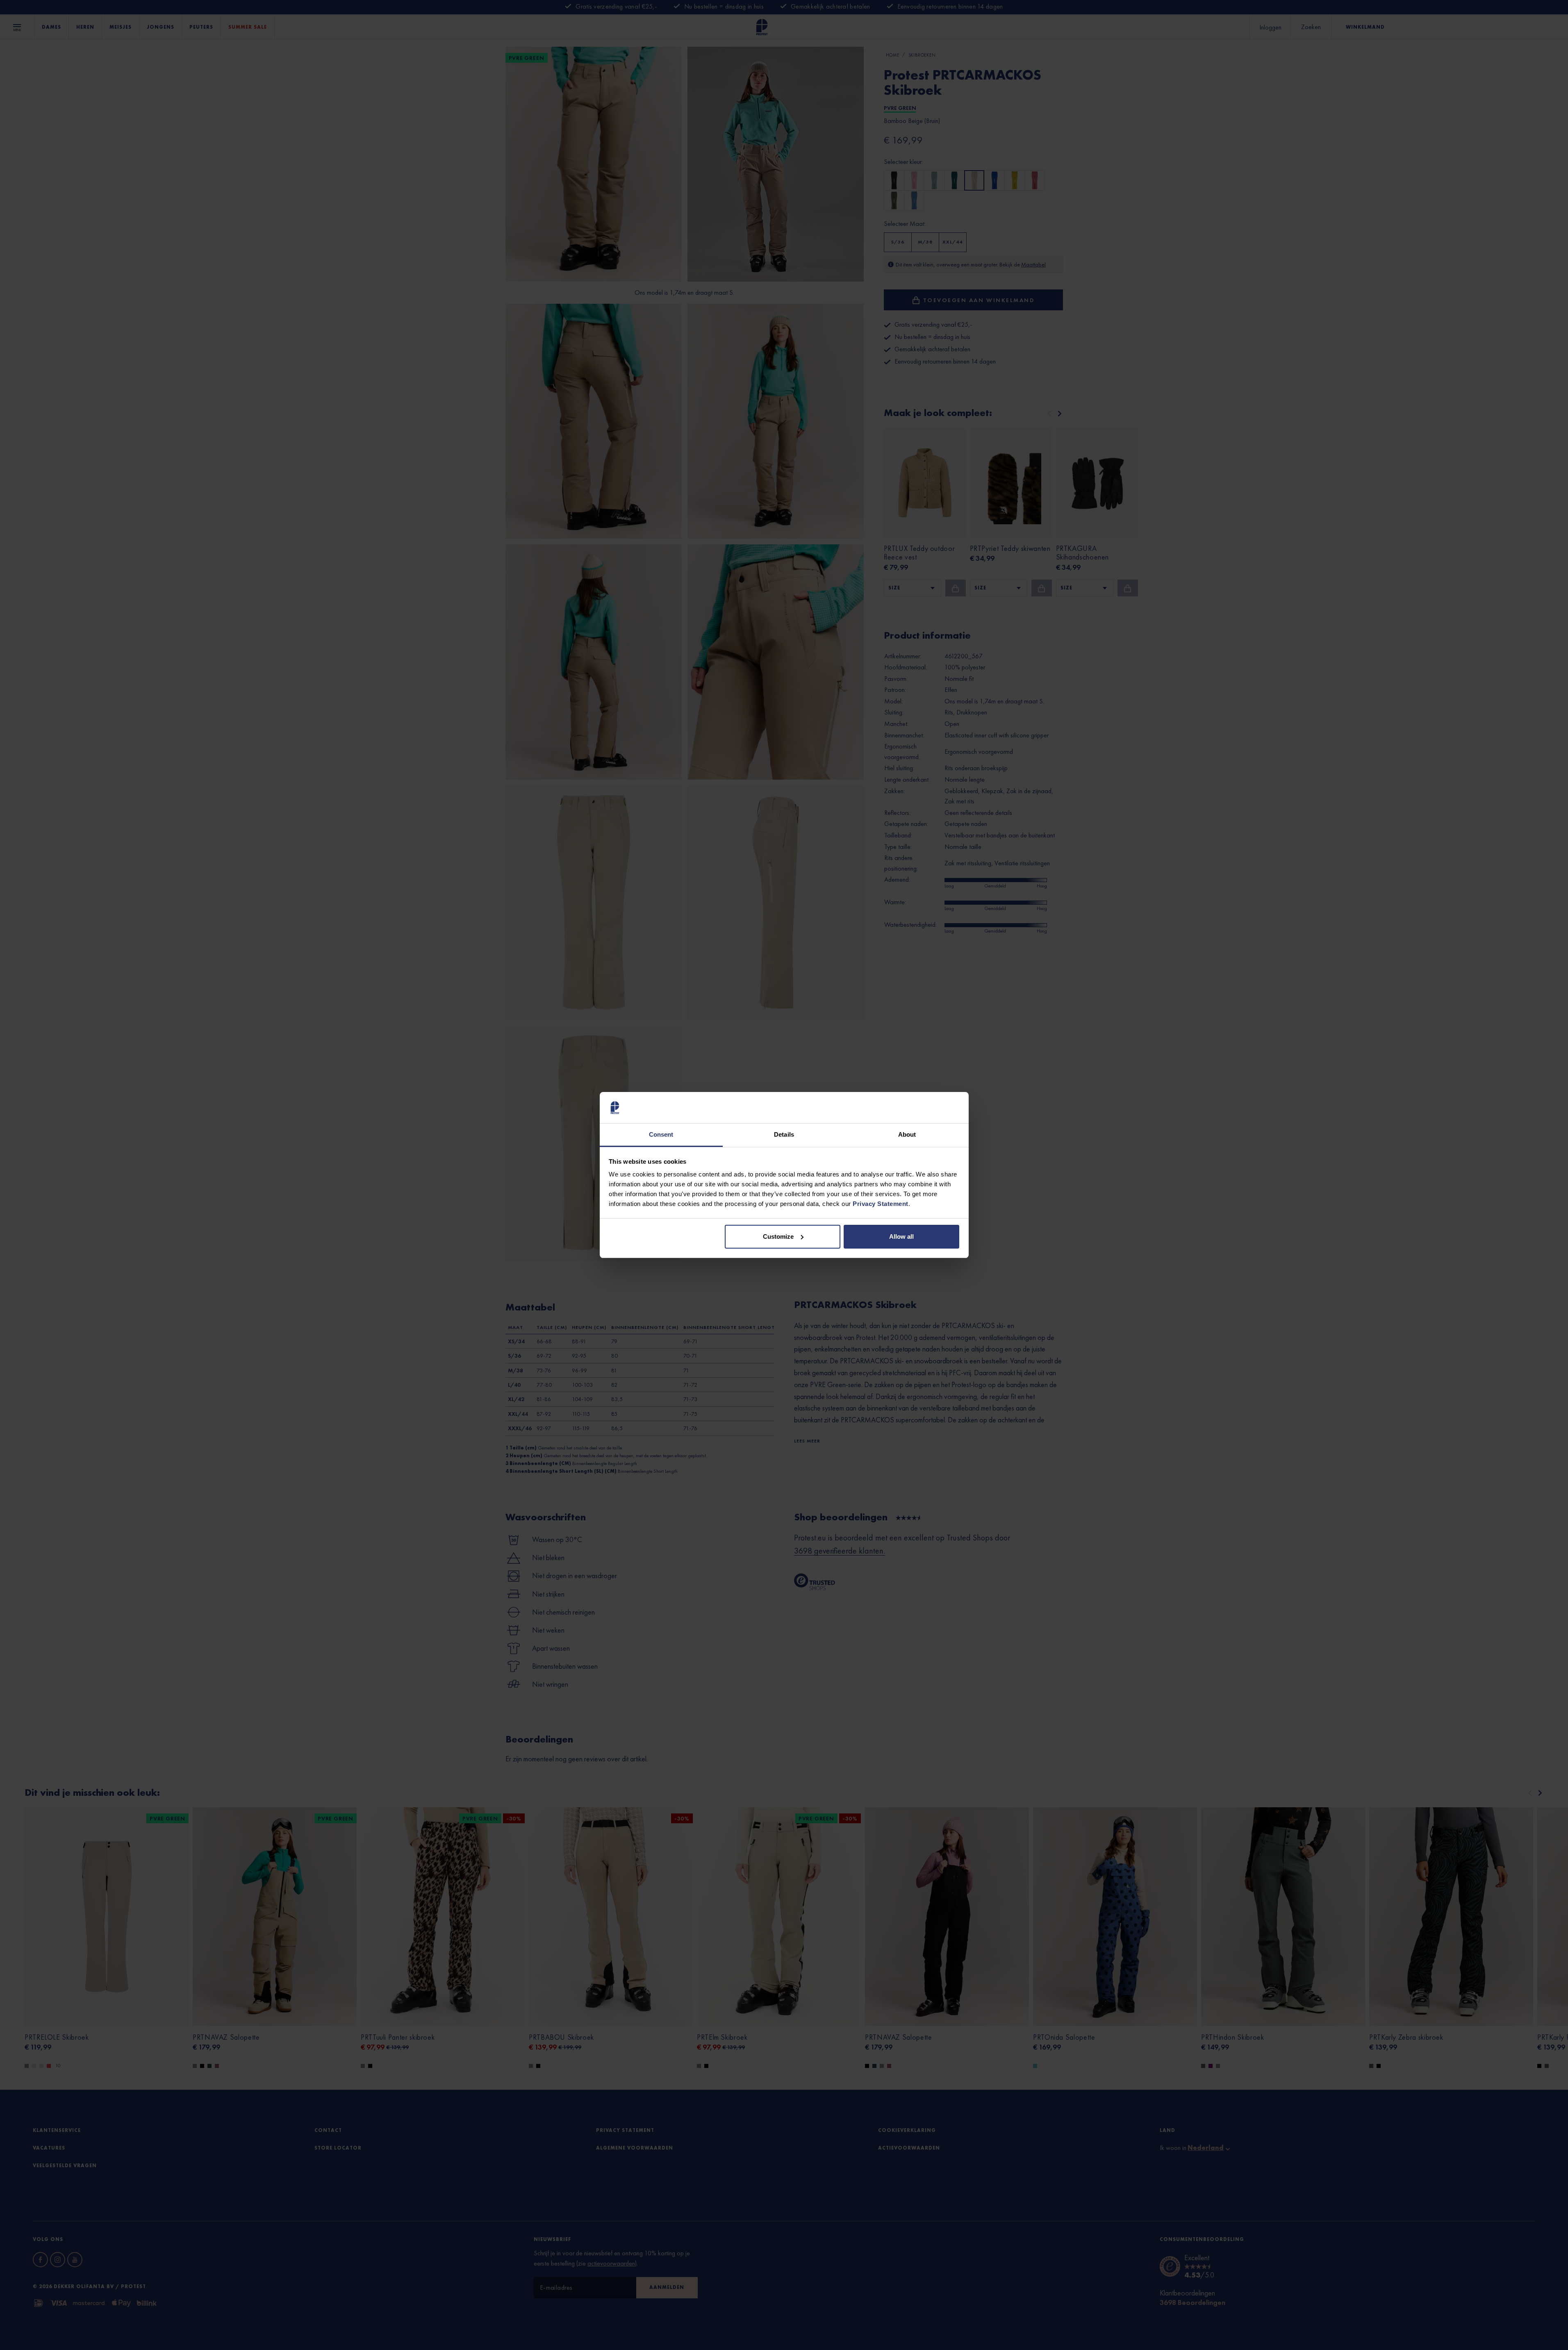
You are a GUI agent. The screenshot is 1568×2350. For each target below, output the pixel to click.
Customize (778, 1236)
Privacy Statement (881, 1204)
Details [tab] (784, 1134)
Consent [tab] (661, 1134)
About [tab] (907, 1134)
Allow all (901, 1236)
